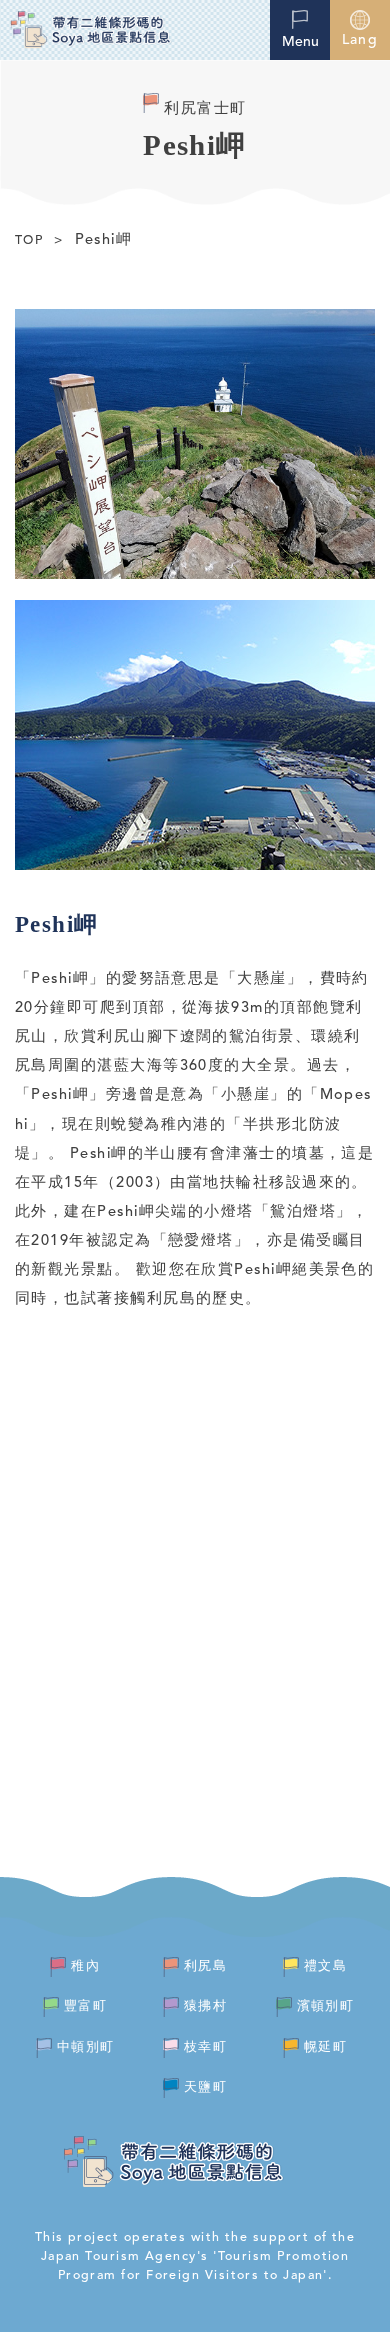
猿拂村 (205, 2006)
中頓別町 (86, 2047)
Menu (300, 42)
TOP (29, 241)
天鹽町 (205, 2087)
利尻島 (205, 1966)
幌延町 (325, 2047)
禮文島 (325, 1966)
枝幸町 (205, 2047)
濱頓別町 (326, 2006)
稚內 (85, 1966)
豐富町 (85, 2006)
